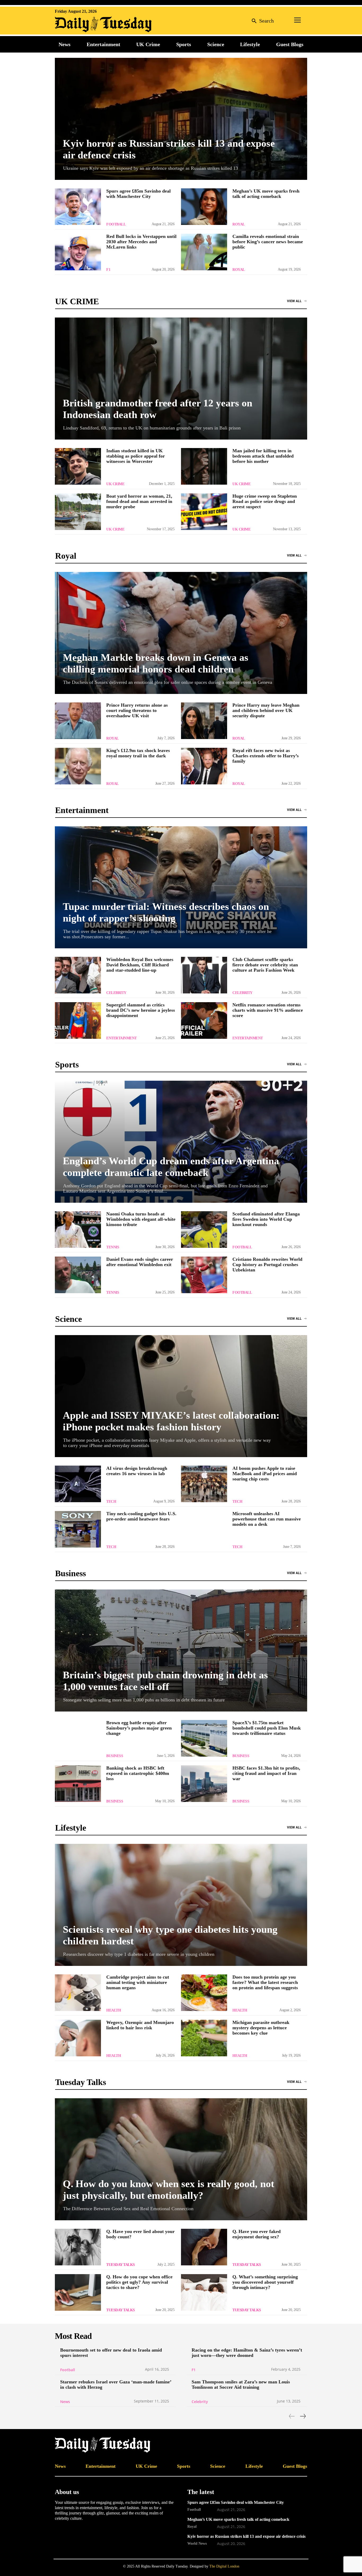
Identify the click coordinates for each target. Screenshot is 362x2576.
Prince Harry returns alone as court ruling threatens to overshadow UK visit (137, 710)
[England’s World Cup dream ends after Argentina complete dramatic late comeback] (181, 1142)
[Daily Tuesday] (89, 24)
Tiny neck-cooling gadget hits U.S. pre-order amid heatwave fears (141, 1516)
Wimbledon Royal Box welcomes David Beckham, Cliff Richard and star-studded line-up (140, 965)
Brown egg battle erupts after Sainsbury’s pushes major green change (139, 1728)
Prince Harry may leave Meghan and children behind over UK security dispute (266, 710)
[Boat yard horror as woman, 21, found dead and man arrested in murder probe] (78, 512)
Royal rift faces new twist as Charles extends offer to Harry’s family (266, 756)
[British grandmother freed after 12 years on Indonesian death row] (181, 379)
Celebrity (116, 993)
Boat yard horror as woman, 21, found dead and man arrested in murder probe (139, 501)
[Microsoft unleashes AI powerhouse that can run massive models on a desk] (204, 1529)
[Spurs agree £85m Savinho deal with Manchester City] (78, 207)
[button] (261, 21)
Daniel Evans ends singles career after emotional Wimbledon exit (140, 1262)
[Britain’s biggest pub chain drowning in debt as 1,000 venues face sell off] (181, 1650)
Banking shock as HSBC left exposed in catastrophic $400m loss (138, 1773)
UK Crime (115, 484)
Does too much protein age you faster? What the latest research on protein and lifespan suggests (265, 1982)
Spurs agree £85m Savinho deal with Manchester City (138, 194)
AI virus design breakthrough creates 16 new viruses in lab (137, 1471)
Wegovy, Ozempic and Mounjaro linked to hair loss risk (140, 2025)
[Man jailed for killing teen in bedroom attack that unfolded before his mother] (204, 466)
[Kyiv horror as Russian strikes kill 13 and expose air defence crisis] (181, 119)
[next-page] (303, 2416)
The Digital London (224, 2566)
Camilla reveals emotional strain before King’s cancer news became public (268, 242)
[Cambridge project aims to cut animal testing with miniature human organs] (78, 1993)
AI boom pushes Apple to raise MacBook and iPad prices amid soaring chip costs (265, 1474)
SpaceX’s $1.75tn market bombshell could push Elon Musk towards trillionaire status (267, 1728)
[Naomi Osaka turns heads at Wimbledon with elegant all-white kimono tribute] (78, 1230)
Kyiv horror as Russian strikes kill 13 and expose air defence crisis (246, 2536)
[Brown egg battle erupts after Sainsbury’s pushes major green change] (78, 1738)
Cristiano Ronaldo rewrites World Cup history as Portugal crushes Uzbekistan (267, 1265)
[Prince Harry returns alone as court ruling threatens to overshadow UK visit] (78, 721)
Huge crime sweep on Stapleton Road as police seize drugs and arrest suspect (265, 501)
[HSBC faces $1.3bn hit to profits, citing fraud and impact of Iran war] (204, 1784)
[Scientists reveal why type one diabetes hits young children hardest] (181, 1905)
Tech (111, 1502)
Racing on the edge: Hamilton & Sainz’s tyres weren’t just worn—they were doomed (247, 2353)
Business (115, 1756)
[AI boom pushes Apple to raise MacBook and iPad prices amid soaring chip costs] (204, 1484)
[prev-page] (292, 2416)
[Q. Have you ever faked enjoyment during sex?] (204, 2247)
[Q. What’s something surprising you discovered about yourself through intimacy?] (204, 2292)
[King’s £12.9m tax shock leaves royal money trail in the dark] (78, 766)
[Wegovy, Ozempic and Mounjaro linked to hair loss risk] (78, 2038)
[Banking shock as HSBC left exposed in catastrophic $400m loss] (78, 1784)
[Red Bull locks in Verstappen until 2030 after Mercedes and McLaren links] (78, 252)
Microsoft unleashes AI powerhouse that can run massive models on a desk (267, 1519)
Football (116, 224)
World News (197, 2543)
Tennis (113, 1247)
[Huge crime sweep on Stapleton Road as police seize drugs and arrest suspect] (204, 512)
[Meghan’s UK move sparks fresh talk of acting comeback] (204, 207)
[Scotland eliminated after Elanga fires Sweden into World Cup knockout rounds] (204, 1230)
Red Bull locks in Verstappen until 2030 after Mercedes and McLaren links (141, 242)
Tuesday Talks (121, 2265)
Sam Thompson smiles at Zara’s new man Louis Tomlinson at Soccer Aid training (241, 2384)
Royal (239, 224)
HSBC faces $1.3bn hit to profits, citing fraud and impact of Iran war (266, 1773)
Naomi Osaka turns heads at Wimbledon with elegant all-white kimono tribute (141, 1219)
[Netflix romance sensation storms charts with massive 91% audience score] (204, 1020)
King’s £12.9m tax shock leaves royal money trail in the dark (138, 753)
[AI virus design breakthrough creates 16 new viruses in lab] (78, 1484)
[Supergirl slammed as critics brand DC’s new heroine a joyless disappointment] (78, 1020)
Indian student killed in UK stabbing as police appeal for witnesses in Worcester (136, 456)
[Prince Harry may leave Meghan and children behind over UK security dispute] (204, 721)
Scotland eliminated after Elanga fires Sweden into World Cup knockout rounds (266, 1219)
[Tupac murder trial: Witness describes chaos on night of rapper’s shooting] (181, 887)
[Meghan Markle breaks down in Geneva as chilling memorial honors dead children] (181, 633)
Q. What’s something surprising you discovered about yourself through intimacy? (265, 2282)
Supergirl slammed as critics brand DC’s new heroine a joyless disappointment (141, 1010)
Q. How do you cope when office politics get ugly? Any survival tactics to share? (139, 2282)
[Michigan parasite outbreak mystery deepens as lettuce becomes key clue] (204, 2038)
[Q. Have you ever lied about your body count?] (78, 2247)
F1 (108, 270)
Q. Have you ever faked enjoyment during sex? (257, 2234)
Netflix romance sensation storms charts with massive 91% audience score (268, 1010)
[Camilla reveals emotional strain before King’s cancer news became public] (204, 252)
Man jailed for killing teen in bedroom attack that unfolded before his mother (263, 456)
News (65, 2402)
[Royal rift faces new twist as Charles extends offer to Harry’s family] (204, 766)
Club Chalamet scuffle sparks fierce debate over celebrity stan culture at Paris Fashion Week (265, 965)
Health (114, 2010)
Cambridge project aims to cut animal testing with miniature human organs (138, 1982)
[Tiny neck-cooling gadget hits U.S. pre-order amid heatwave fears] (78, 1529)
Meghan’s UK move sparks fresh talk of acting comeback (266, 194)
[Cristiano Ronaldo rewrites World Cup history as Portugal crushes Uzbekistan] (204, 1275)
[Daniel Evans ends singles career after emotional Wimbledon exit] (78, 1275)
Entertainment (122, 1038)
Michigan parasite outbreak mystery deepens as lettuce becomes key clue (261, 2028)
